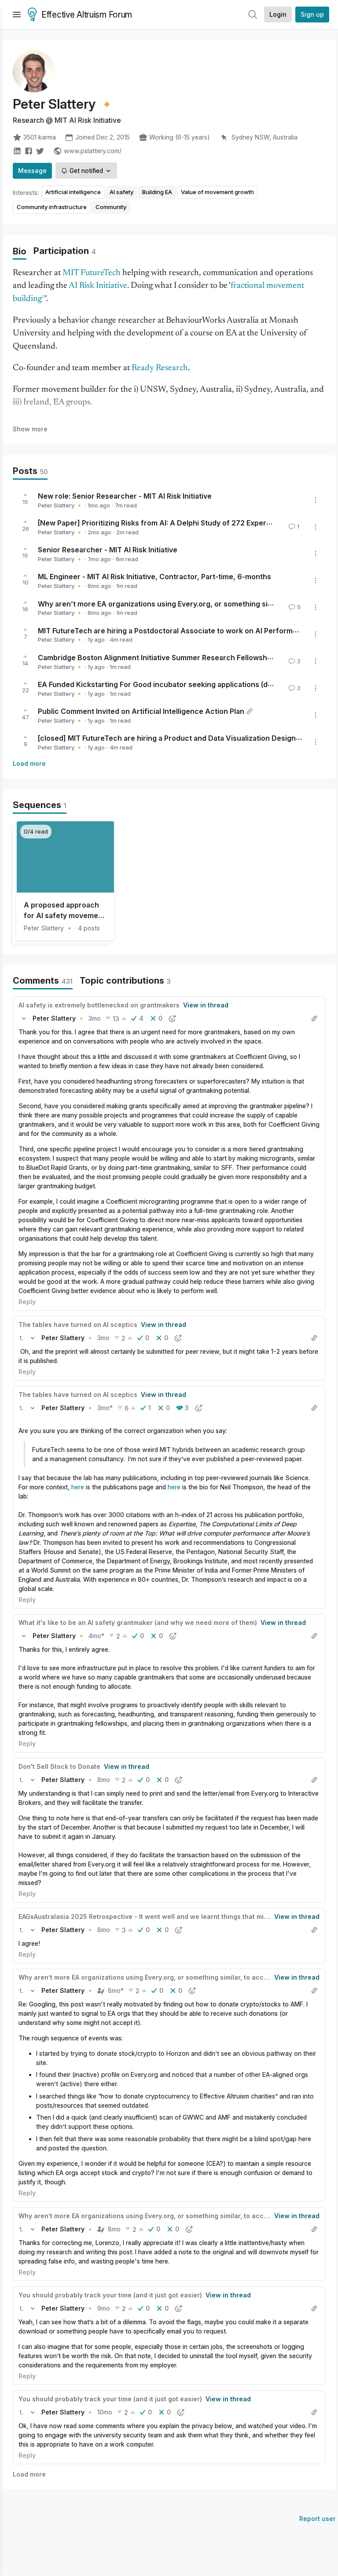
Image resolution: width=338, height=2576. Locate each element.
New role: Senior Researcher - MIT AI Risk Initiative (125, 496)
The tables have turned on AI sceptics (78, 1325)
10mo (105, 2412)
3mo (95, 1018)
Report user (318, 2519)
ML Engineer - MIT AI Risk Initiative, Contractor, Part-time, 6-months (154, 577)
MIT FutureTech (92, 273)
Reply (27, 1302)
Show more (30, 429)
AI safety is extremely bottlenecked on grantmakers (99, 1005)
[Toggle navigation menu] (17, 15)
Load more (29, 763)
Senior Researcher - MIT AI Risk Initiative (108, 550)
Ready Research (160, 368)
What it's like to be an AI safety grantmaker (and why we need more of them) (138, 1622)
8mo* (116, 1990)
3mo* (105, 1408)
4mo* (96, 1636)
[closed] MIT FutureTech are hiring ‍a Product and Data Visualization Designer (171, 738)
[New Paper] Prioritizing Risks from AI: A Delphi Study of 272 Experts (155, 523)
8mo (104, 1780)
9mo (104, 2308)
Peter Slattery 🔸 (60, 505)
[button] (24, 1018)
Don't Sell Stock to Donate (59, 1766)
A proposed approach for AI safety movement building (64, 911)
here (78, 1487)
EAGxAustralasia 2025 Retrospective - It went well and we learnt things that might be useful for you (174, 1916)
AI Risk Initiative (98, 286)
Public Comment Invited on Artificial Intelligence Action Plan (141, 711)
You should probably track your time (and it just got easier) (110, 2295)
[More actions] (316, 500)
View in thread (206, 1005)
